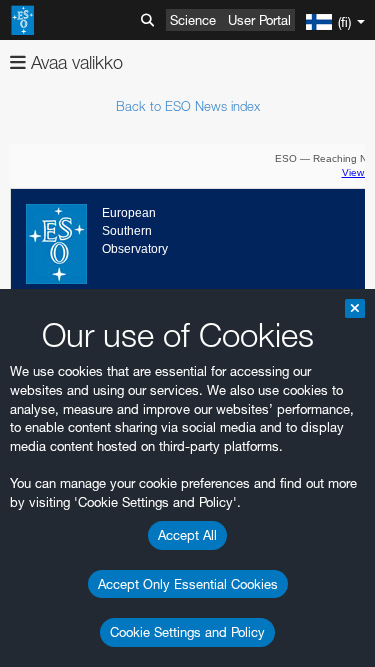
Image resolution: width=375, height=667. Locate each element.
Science (193, 20)
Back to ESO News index (188, 106)
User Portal (259, 20)
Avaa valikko (74, 62)
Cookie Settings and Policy (187, 632)
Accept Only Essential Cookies (188, 584)
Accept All (187, 535)
